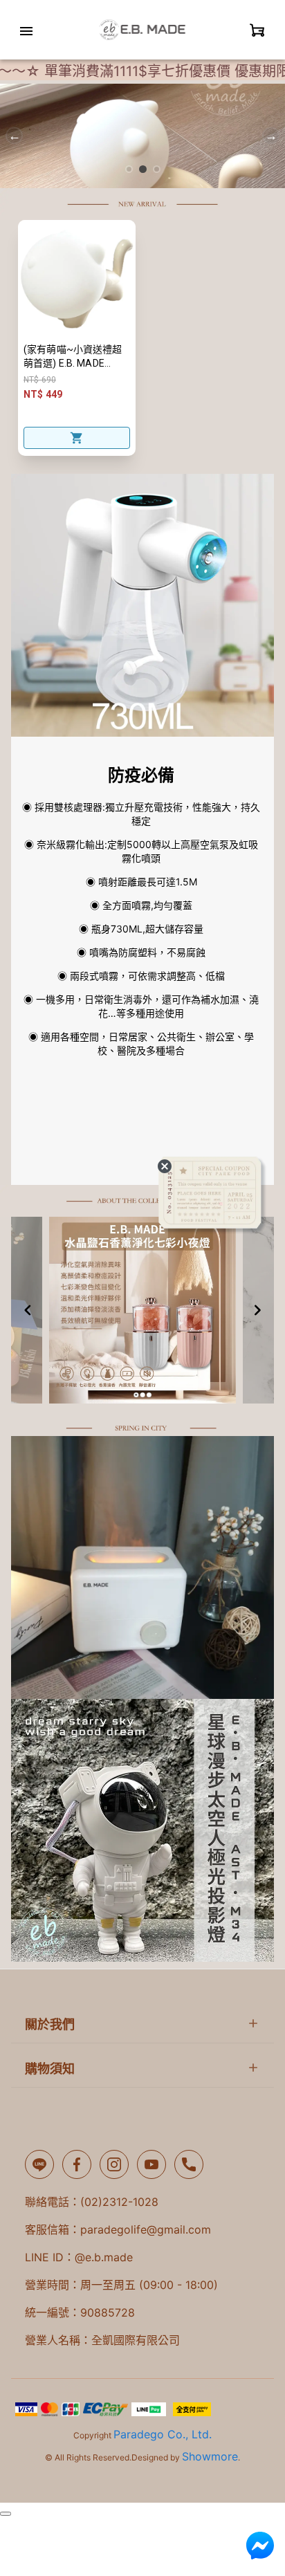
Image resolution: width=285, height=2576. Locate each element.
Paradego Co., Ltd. (163, 2434)
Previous (14, 136)
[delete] (165, 1166)
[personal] (257, 30)
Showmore (210, 2456)
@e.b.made (104, 2257)
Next (271, 136)
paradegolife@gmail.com (146, 2229)
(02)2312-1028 (119, 2202)
